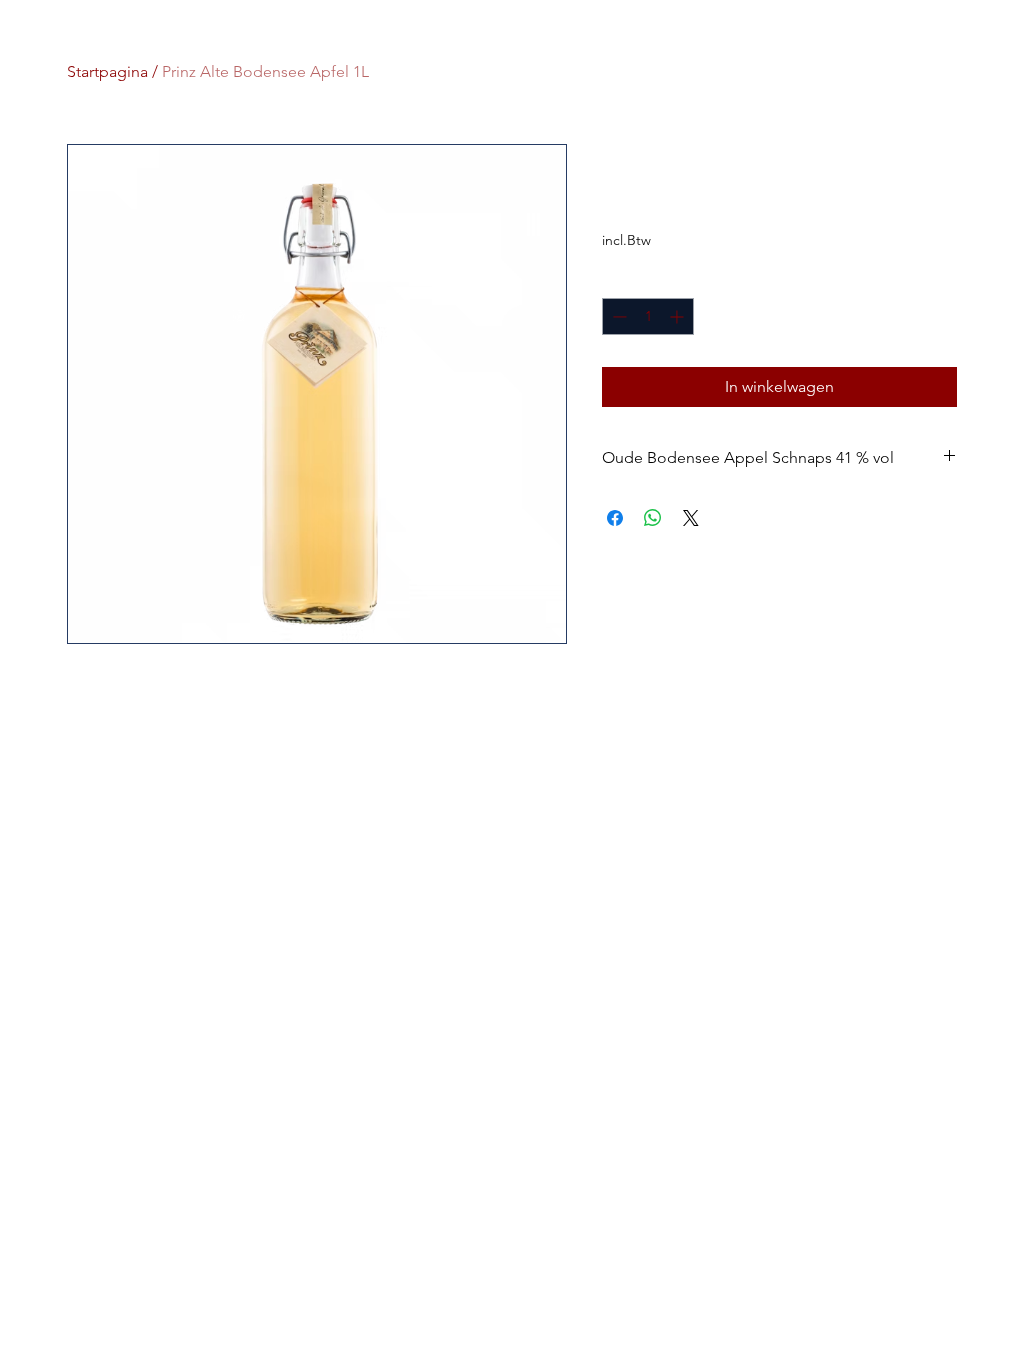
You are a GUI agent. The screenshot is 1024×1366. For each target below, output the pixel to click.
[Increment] (678, 316)
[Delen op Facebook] (615, 518)
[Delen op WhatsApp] (653, 518)
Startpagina (107, 71)
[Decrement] (617, 316)
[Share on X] (691, 518)
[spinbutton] (648, 316)
